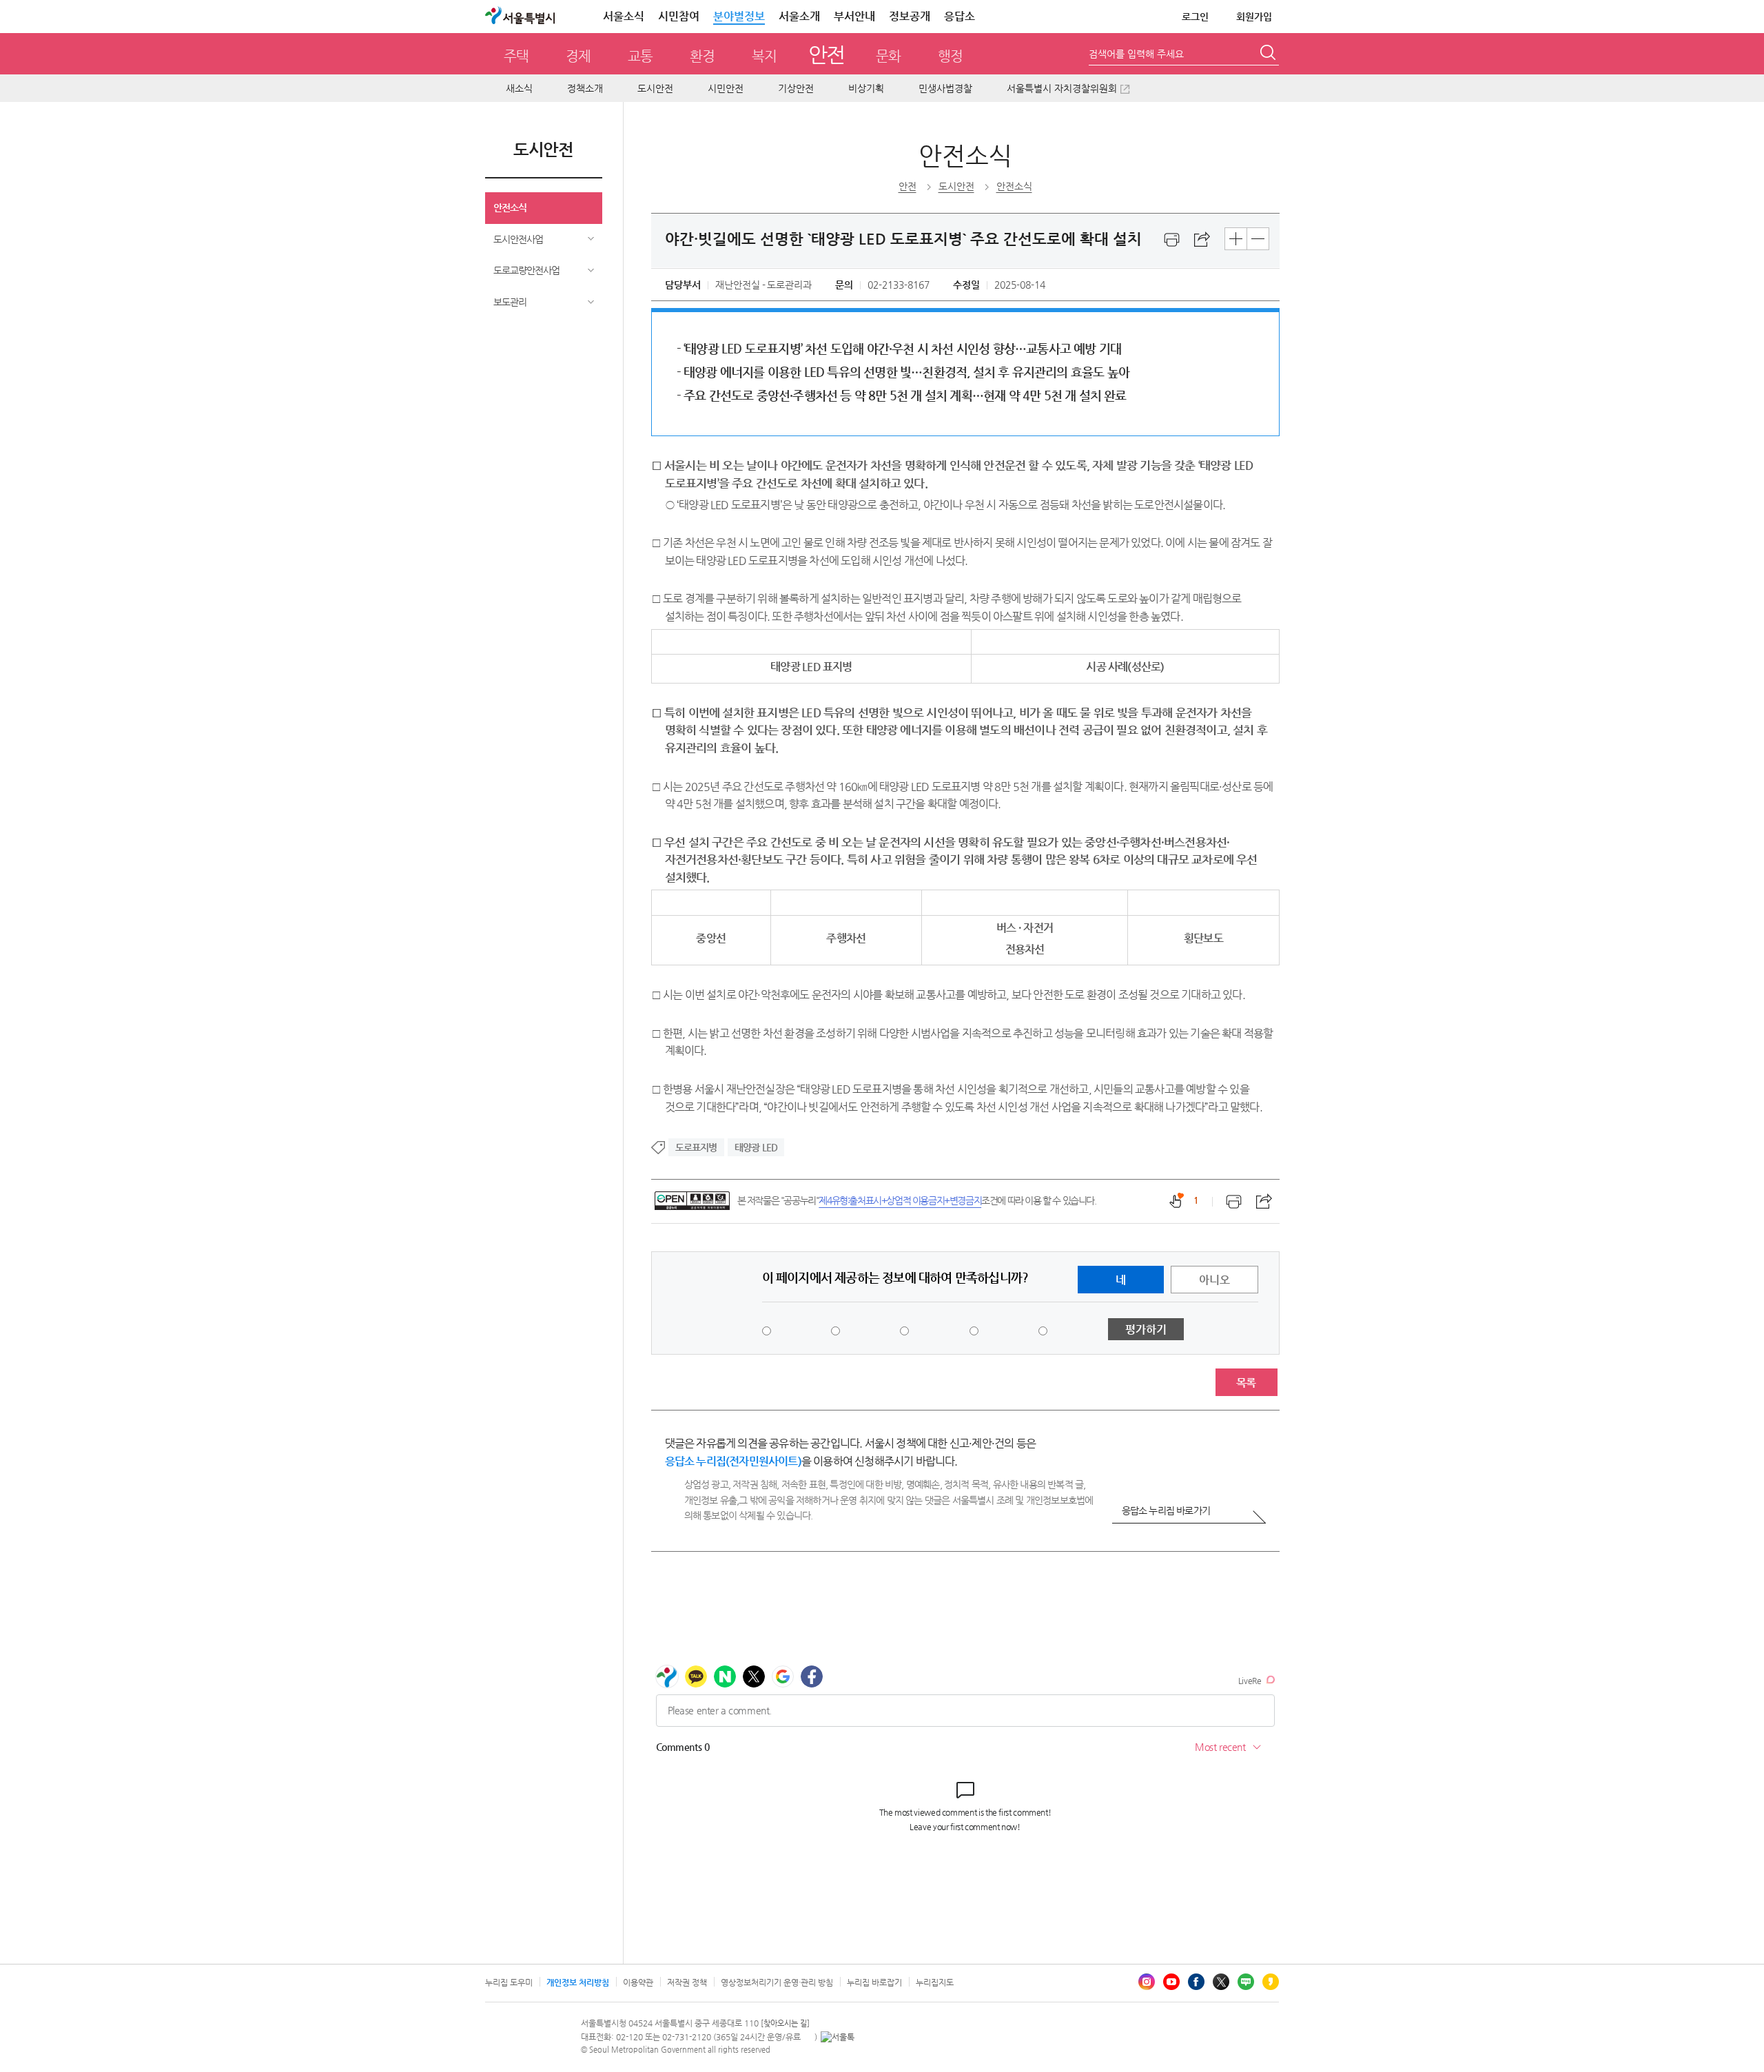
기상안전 (796, 88)
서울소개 (799, 16)
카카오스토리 (1271, 1982)
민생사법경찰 (945, 88)
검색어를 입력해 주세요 (1136, 54)
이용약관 (638, 1982)
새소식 (519, 88)
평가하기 (1146, 1330)
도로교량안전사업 (526, 270)
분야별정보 (739, 16)
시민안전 (726, 88)
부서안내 (854, 16)
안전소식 (510, 207)
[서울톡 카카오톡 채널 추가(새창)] (838, 2037)
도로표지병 (696, 1147)
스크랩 (1202, 240)
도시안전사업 (518, 239)
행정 (950, 56)
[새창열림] (1172, 240)
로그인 (1195, 17)
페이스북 (1196, 1982)
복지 (764, 56)
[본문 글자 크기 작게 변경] (1258, 239)
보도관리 (510, 302)
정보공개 (910, 16)
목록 (1246, 1383)
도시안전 (655, 88)
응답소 (960, 16)
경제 (578, 56)
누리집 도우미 (509, 1982)
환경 (702, 56)
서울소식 (624, 16)
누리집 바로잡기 (874, 1982)
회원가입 (1254, 17)
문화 (888, 56)
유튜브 (1171, 1982)
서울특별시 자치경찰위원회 (1062, 88)
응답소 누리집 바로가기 (1166, 1510)
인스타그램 (1147, 1982)
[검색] (1269, 54)
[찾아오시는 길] (785, 2023)
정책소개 (585, 88)
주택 (516, 56)
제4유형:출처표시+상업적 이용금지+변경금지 (900, 1200)
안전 (827, 54)
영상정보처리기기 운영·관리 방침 (777, 1982)
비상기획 (866, 88)
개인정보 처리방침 (578, 1982)
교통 (640, 56)
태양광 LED (756, 1147)
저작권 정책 (687, 1982)
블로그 (1246, 1982)
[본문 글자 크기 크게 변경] (1236, 239)
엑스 (1221, 1982)
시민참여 (679, 16)
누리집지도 (935, 1982)
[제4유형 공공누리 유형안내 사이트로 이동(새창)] (692, 1201)
